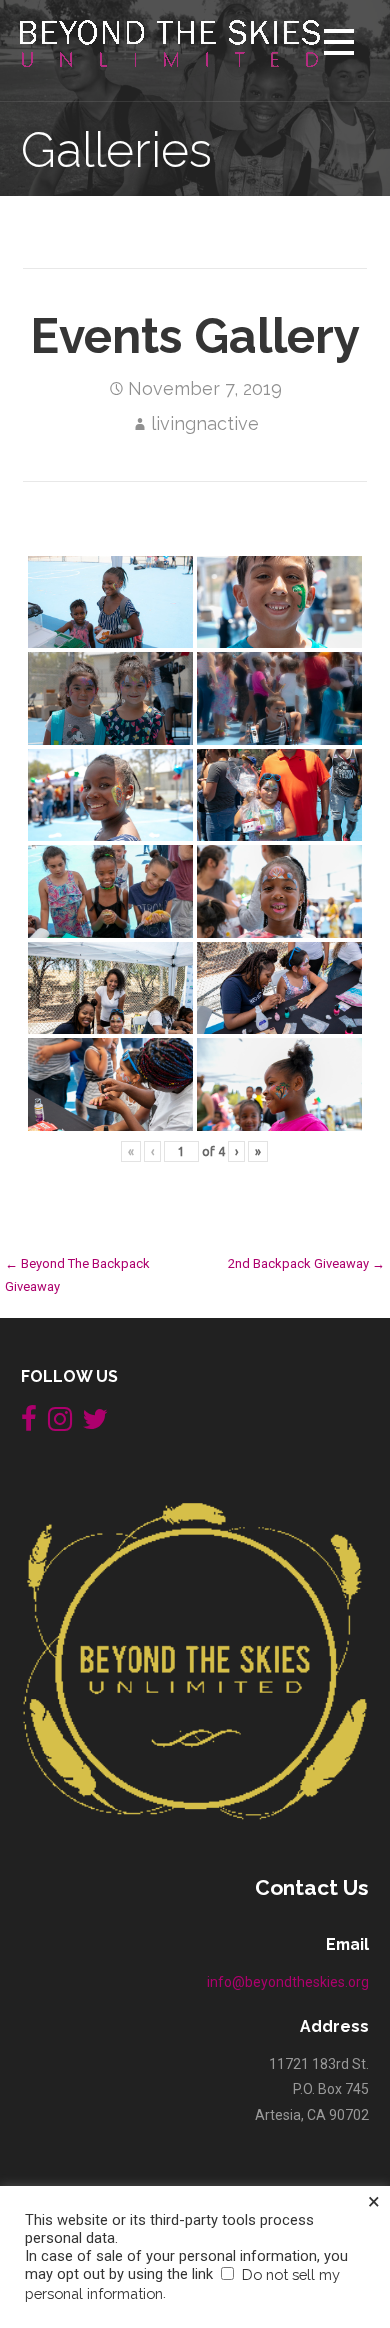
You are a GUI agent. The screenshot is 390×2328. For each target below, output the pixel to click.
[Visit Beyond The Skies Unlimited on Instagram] (60, 1424)
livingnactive (205, 423)
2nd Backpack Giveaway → (306, 1263)
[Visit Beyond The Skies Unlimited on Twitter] (95, 1424)
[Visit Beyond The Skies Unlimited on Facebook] (29, 1424)
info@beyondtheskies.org (288, 1982)
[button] (339, 45)
